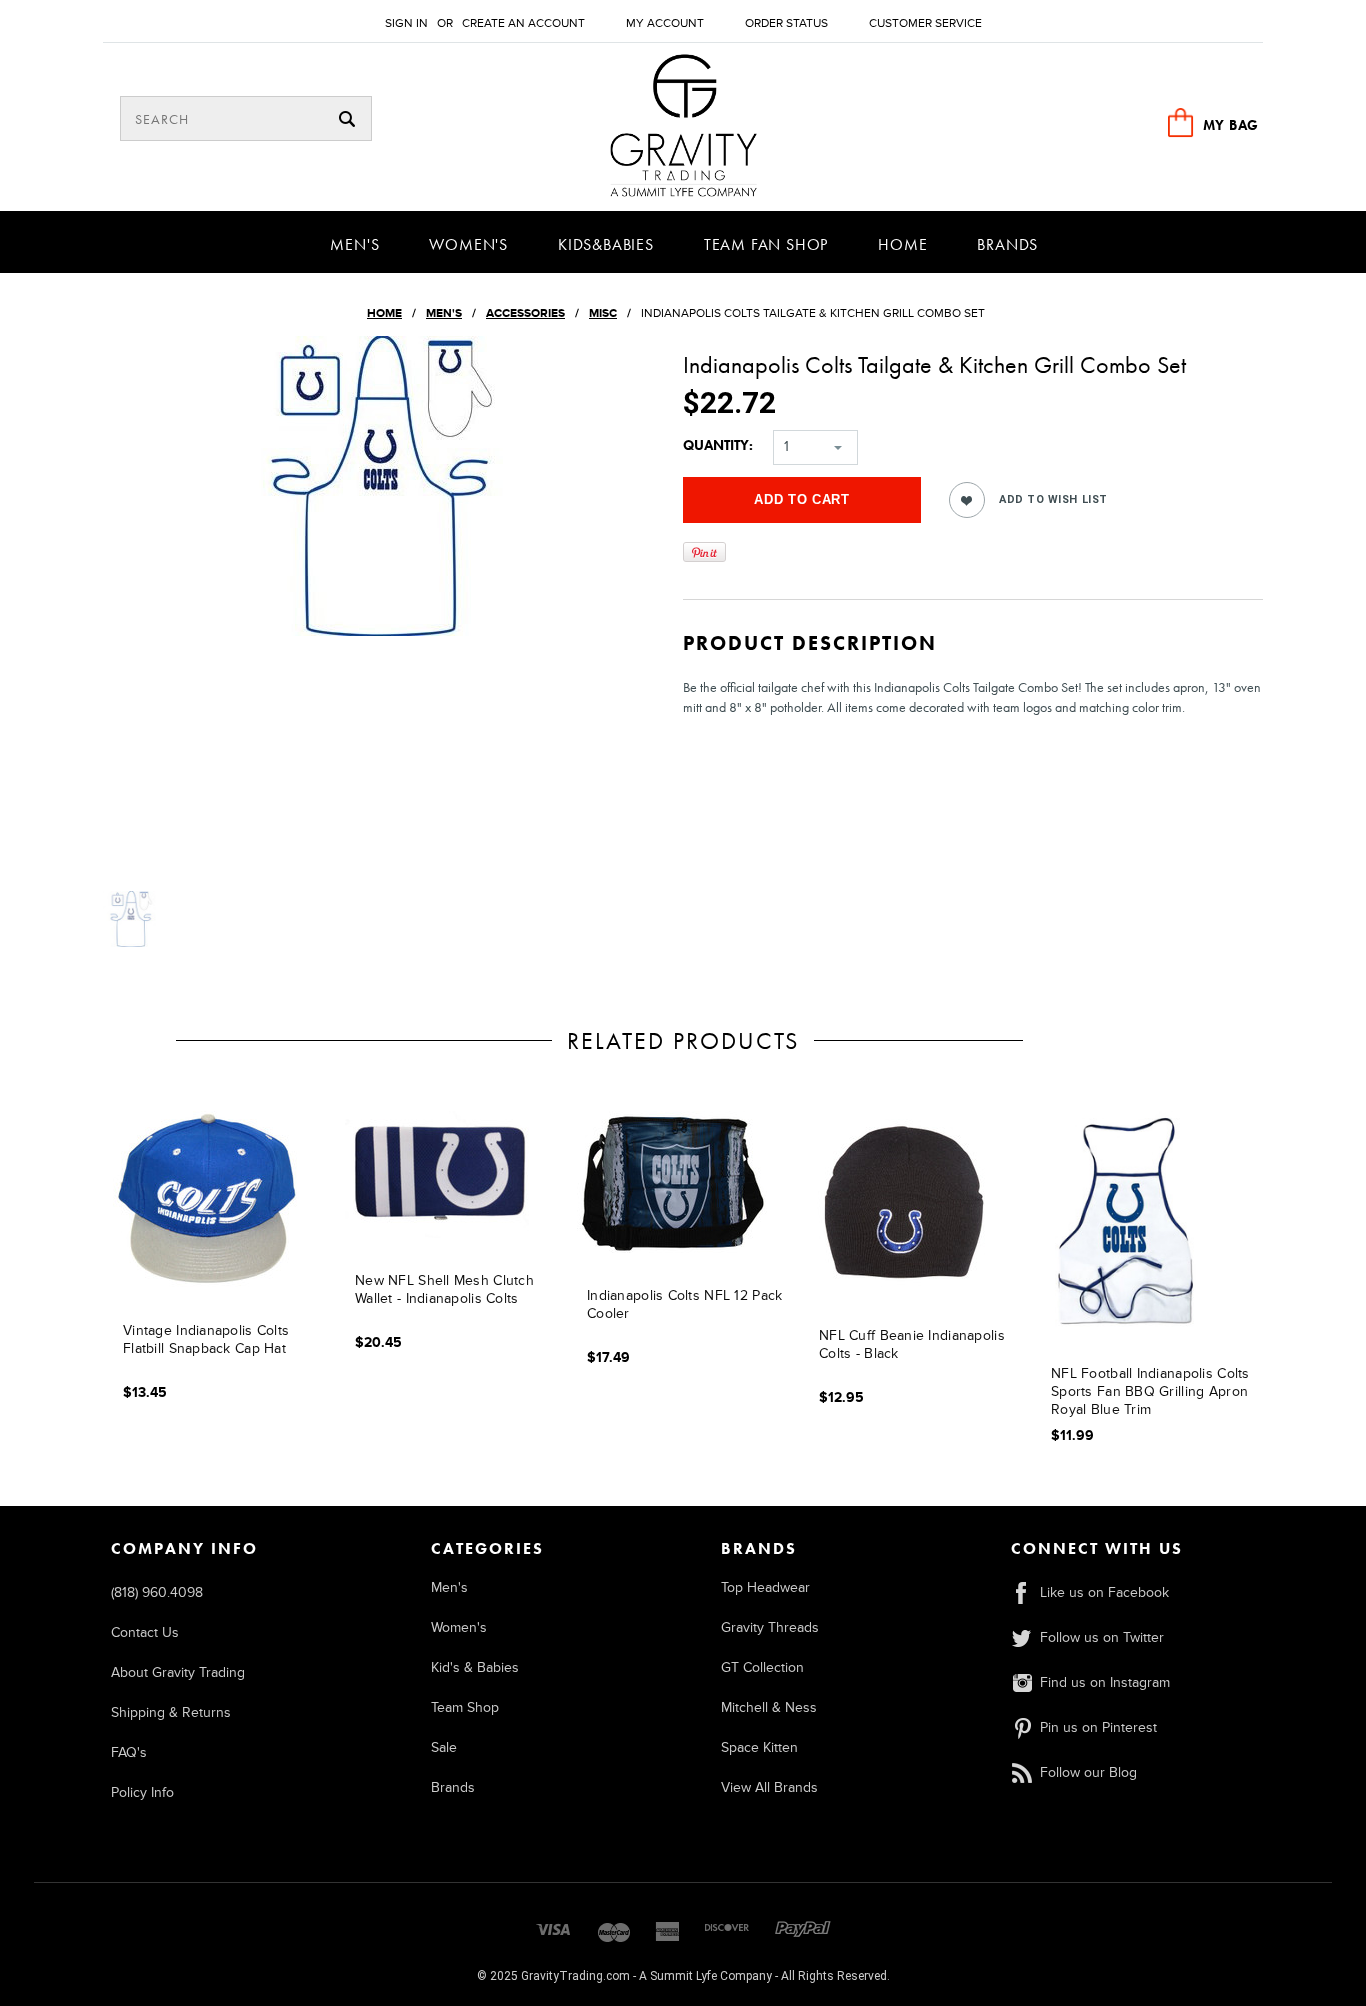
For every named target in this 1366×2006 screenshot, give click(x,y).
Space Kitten (759, 1747)
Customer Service (925, 23)
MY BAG (1231, 125)
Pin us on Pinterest (1098, 1727)
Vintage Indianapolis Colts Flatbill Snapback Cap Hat (206, 1339)
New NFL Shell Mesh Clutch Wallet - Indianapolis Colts (444, 1289)
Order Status (786, 23)
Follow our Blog (1088, 1772)
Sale (444, 1747)
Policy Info (142, 1792)
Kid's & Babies (475, 1667)
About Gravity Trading (178, 1672)
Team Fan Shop (766, 244)
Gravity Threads (770, 1627)
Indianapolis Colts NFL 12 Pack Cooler (684, 1304)
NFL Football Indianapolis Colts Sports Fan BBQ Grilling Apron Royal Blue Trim (1150, 1391)
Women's (468, 244)
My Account (665, 23)
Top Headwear (765, 1587)
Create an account (523, 23)
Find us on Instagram (1105, 1682)
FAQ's (129, 1752)
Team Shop (465, 1707)
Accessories (525, 313)
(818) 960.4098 (157, 1592)
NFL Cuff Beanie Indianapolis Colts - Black (912, 1344)
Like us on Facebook (1104, 1592)
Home (902, 244)
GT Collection (762, 1667)
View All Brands (769, 1787)
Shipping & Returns (171, 1712)
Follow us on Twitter (1102, 1637)
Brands (1007, 244)
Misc (603, 313)
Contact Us (145, 1632)
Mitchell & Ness (769, 1707)
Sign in (406, 23)
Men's (354, 244)
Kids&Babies (606, 244)
